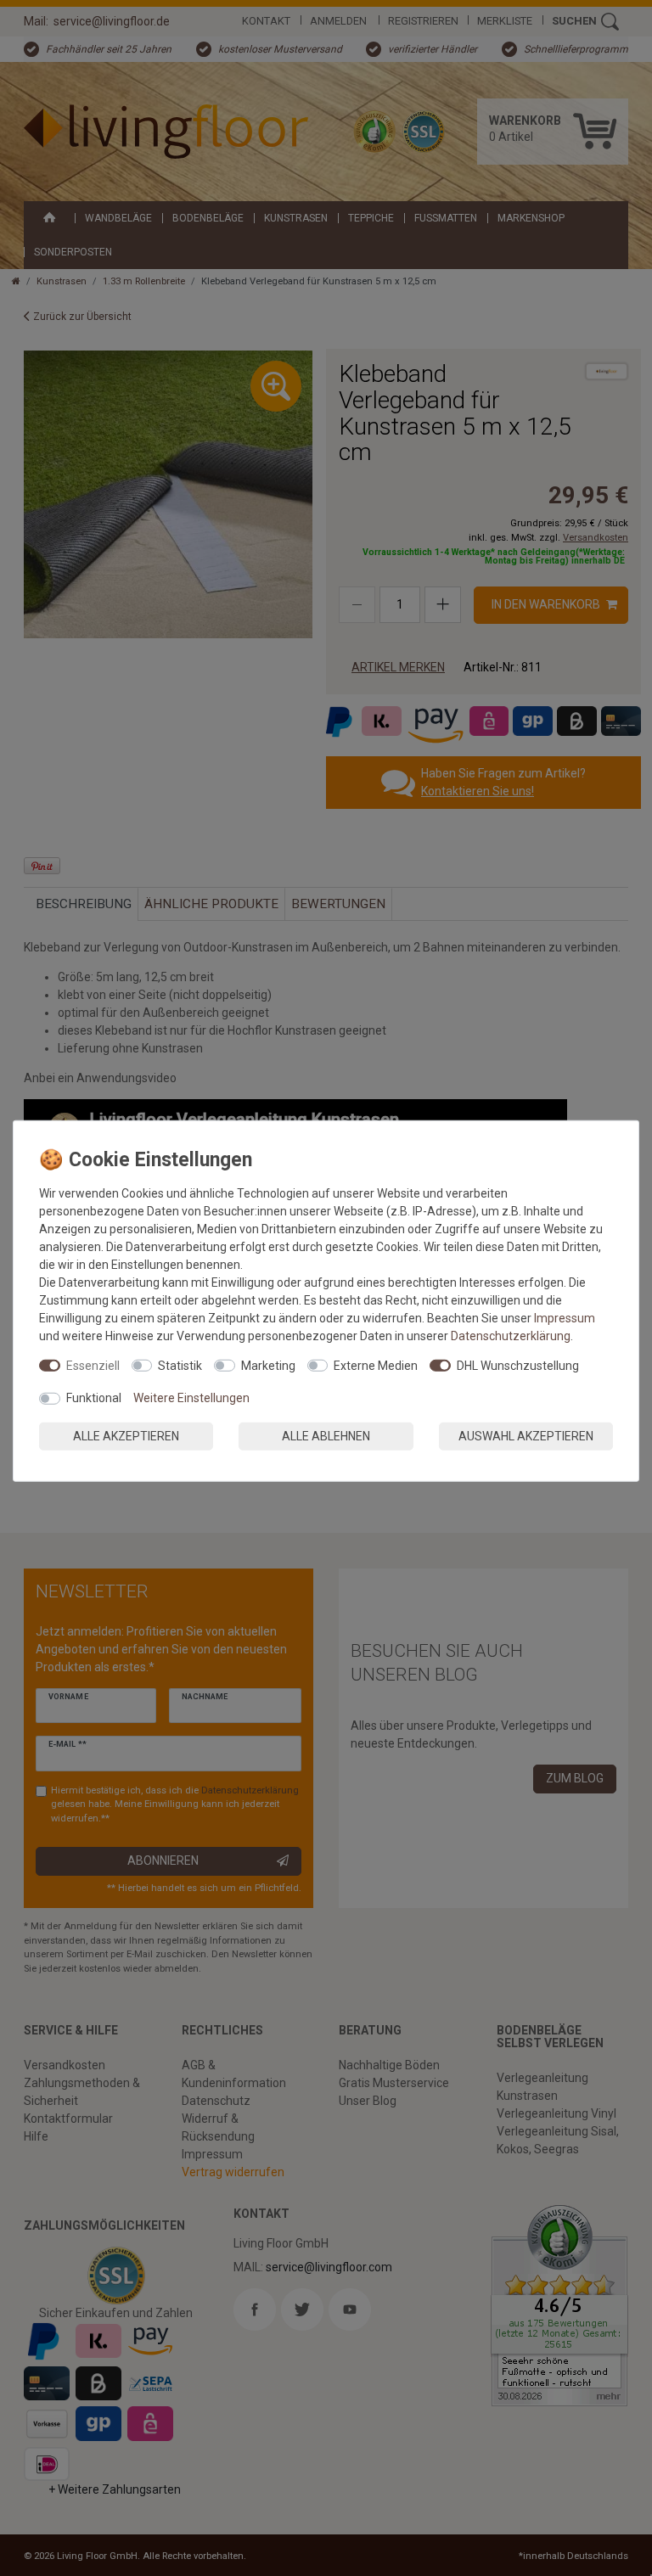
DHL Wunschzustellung (518, 1365)
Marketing (268, 1365)
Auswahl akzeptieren (526, 1435)
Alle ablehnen (326, 1435)
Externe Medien (376, 1365)
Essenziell (93, 1365)
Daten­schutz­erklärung (511, 1335)
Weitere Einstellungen (191, 1398)
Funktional (94, 1398)
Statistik (180, 1365)
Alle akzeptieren (126, 1435)
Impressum (565, 1317)
